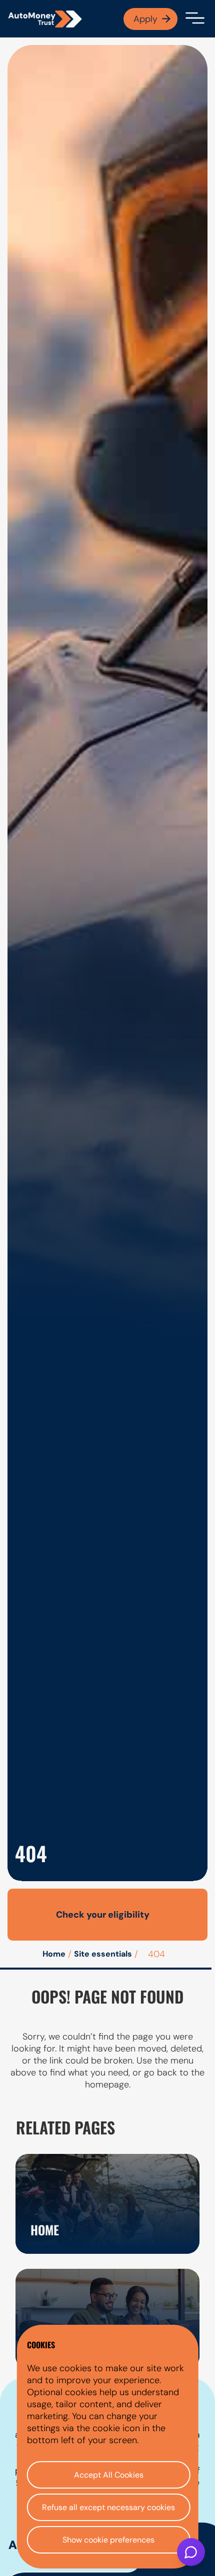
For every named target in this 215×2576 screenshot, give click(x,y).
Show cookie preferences (108, 2540)
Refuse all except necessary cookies (108, 2507)
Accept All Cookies (109, 2475)
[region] (108, 2447)
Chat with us (191, 2552)
